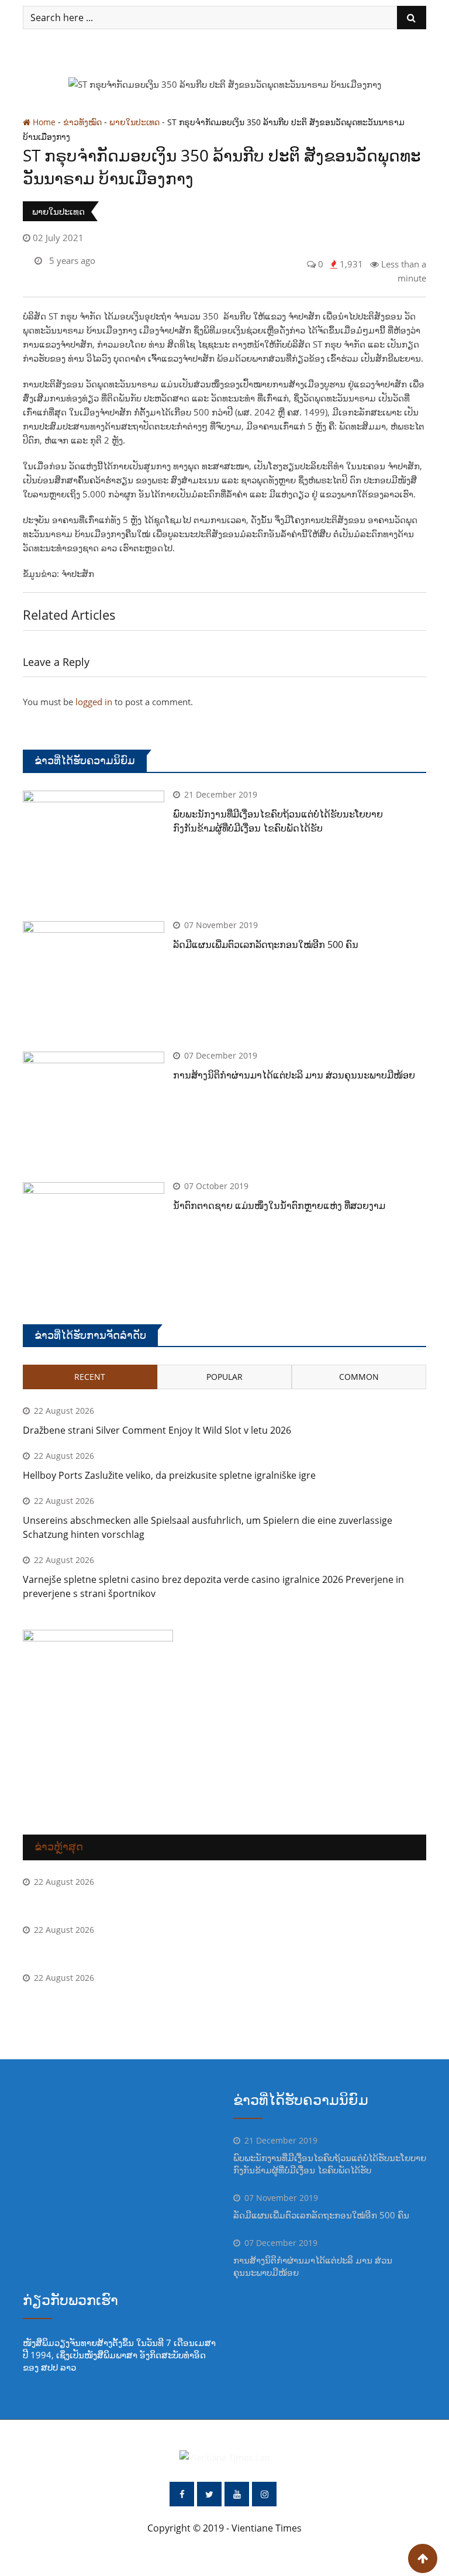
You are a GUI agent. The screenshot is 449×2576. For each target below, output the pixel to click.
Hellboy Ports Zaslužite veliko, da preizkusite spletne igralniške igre (169, 1475)
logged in (94, 702)
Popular (224, 1377)
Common (359, 1377)
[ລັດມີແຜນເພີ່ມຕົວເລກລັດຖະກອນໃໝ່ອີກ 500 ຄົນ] (94, 978)
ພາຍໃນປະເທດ (134, 122)
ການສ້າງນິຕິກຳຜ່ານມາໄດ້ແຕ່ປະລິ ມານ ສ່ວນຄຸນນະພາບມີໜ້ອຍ (294, 1075)
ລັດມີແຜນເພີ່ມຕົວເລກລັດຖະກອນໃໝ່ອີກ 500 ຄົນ (266, 944)
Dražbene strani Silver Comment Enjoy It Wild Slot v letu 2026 (157, 1430)
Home (43, 122)
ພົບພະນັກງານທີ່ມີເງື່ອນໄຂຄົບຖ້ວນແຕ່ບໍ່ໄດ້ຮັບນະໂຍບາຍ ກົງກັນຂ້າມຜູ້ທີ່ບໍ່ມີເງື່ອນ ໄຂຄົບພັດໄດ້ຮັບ (330, 2164)
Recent (90, 1377)
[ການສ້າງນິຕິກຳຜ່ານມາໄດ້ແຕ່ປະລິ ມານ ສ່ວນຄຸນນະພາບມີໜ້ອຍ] (94, 1108)
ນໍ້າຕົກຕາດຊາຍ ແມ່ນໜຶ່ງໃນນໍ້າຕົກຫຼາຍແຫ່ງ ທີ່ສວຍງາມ (279, 1205)
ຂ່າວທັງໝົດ (82, 122)
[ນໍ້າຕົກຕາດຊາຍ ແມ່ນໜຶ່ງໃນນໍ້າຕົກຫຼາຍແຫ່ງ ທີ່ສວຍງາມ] (94, 1239)
